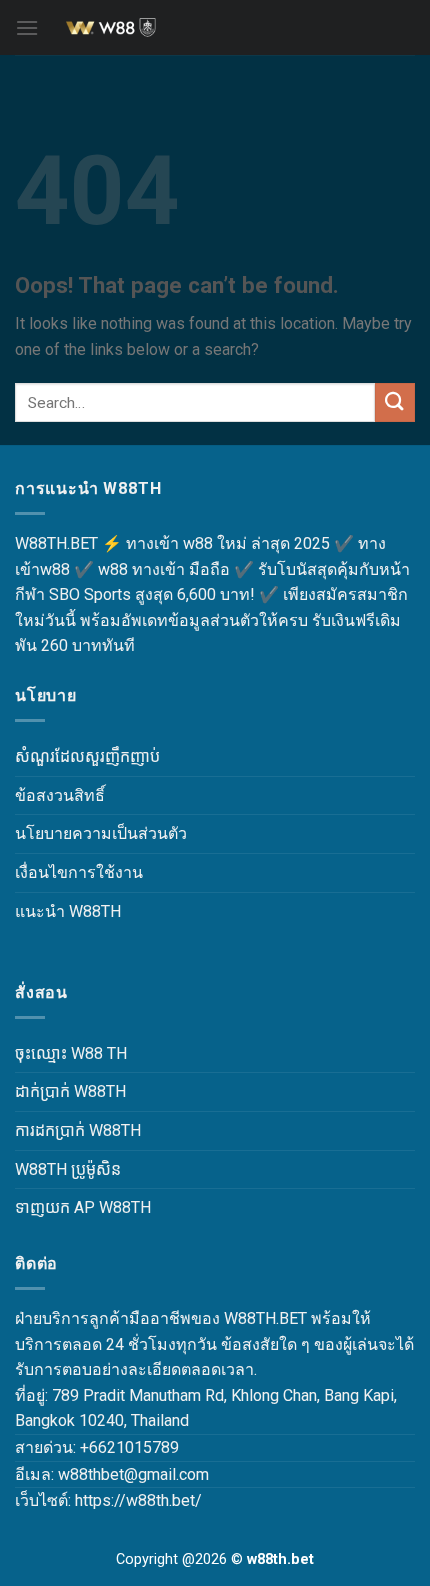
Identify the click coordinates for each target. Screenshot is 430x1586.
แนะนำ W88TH (68, 911)
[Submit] (395, 402)
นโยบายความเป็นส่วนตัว (101, 833)
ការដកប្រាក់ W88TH (78, 1130)
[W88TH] (215, 28)
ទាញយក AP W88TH (83, 1207)
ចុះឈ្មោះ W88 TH (71, 1053)
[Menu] (27, 27)
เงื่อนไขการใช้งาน (79, 872)
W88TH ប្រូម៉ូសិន (68, 1169)
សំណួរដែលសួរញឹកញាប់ (87, 756)
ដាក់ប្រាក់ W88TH (70, 1091)
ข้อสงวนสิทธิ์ (60, 795)
